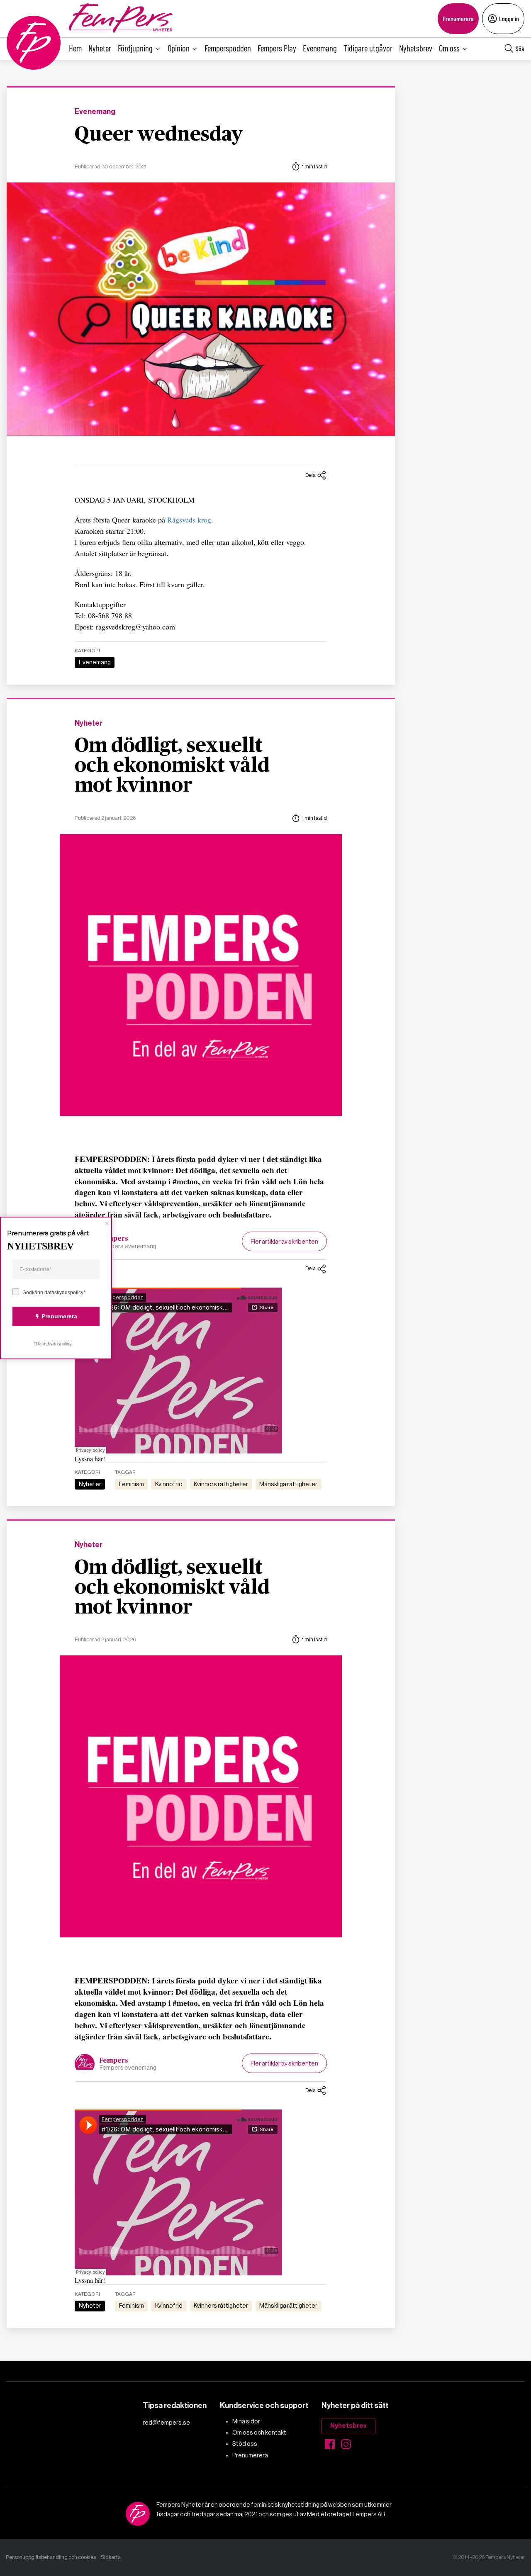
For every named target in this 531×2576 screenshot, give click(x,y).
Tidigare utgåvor (368, 48)
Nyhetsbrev (416, 48)
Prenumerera (458, 18)
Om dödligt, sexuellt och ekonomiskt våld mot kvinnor (172, 766)
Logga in (509, 18)
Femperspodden (228, 48)
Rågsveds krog (189, 520)
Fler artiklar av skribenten (284, 1241)
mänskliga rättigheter (288, 1484)
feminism (132, 1484)
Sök (520, 48)
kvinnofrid (169, 1484)
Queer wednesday (159, 135)
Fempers (114, 1239)
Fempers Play (277, 48)
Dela (311, 475)
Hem (75, 48)
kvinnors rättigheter (221, 1484)
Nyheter (100, 48)
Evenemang (320, 48)
